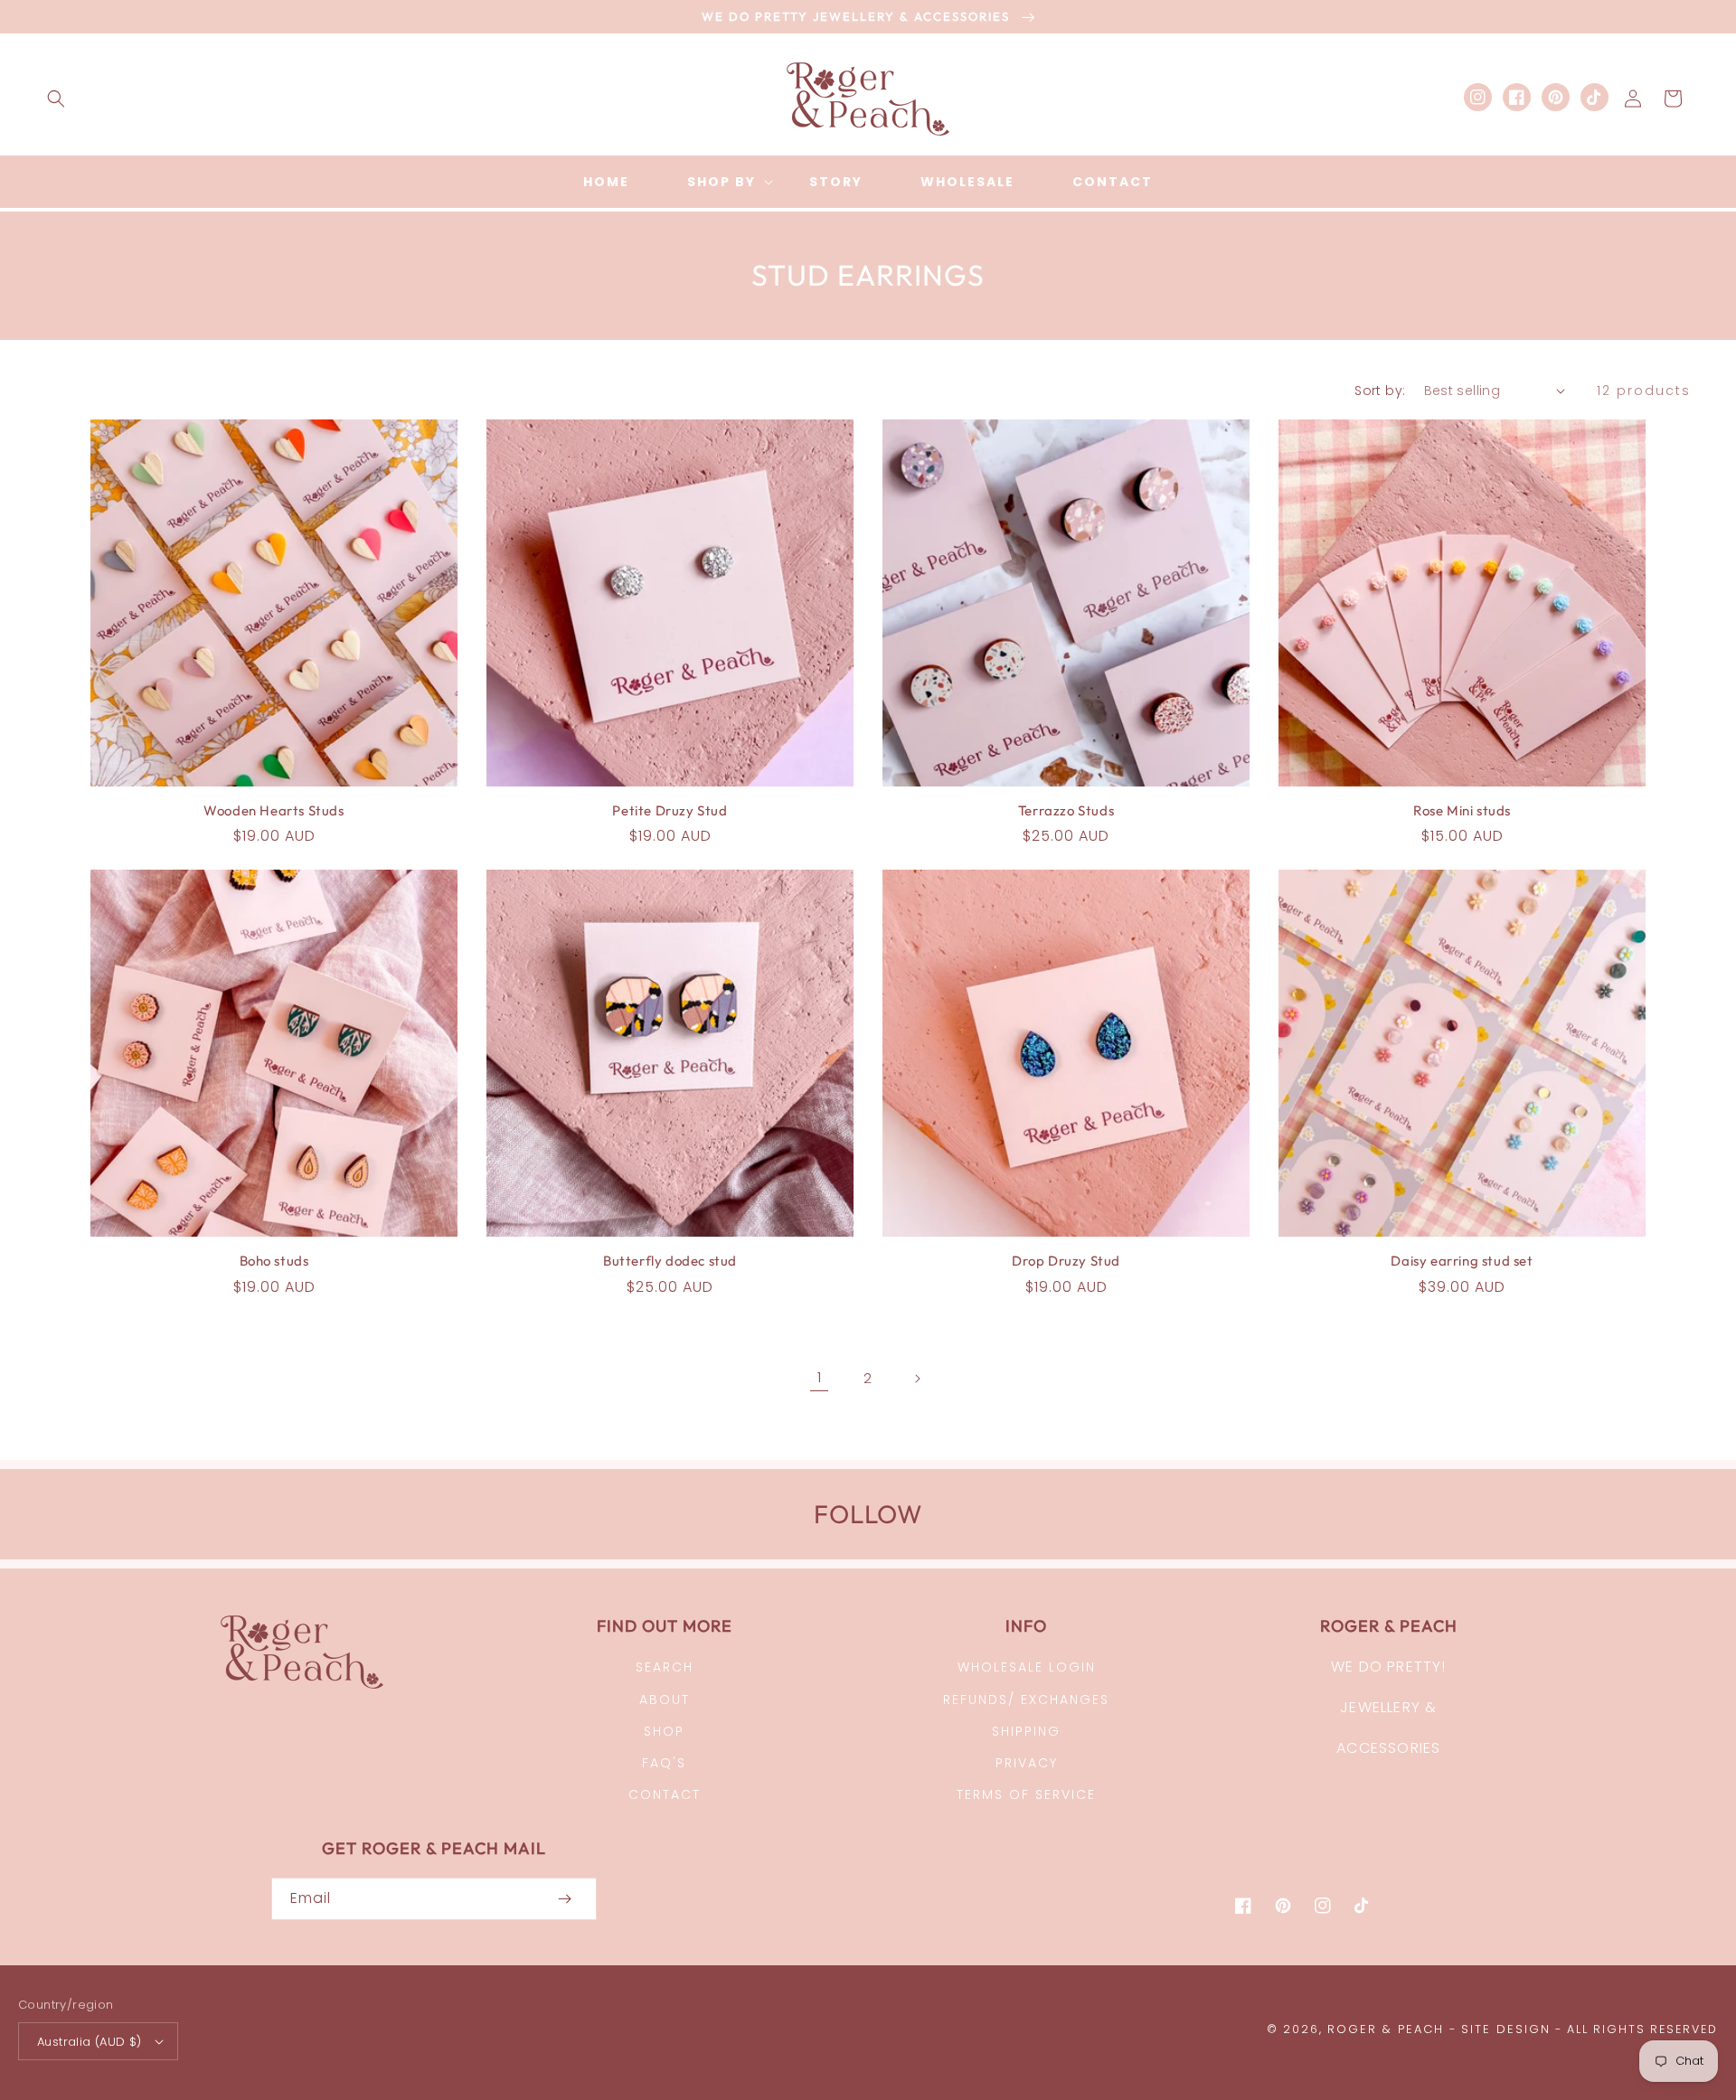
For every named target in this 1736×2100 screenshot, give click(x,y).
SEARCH (665, 1667)
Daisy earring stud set (1462, 1261)
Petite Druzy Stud (670, 810)
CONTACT (665, 1794)
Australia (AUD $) (90, 2042)
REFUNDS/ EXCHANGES (1026, 1700)
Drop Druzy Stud (1066, 1261)
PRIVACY (1027, 1763)
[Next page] (917, 1379)
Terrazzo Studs (1066, 810)
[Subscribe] (564, 1899)
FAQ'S (664, 1763)
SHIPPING (1026, 1731)
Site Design (1506, 2029)
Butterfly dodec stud (670, 1261)
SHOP (664, 1731)
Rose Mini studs (1462, 810)
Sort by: (1380, 391)
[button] (56, 99)
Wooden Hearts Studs (274, 810)
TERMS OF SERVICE (1026, 1794)
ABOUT (665, 1700)
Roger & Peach (1386, 2029)
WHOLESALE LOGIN (1027, 1667)
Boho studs (274, 1261)
